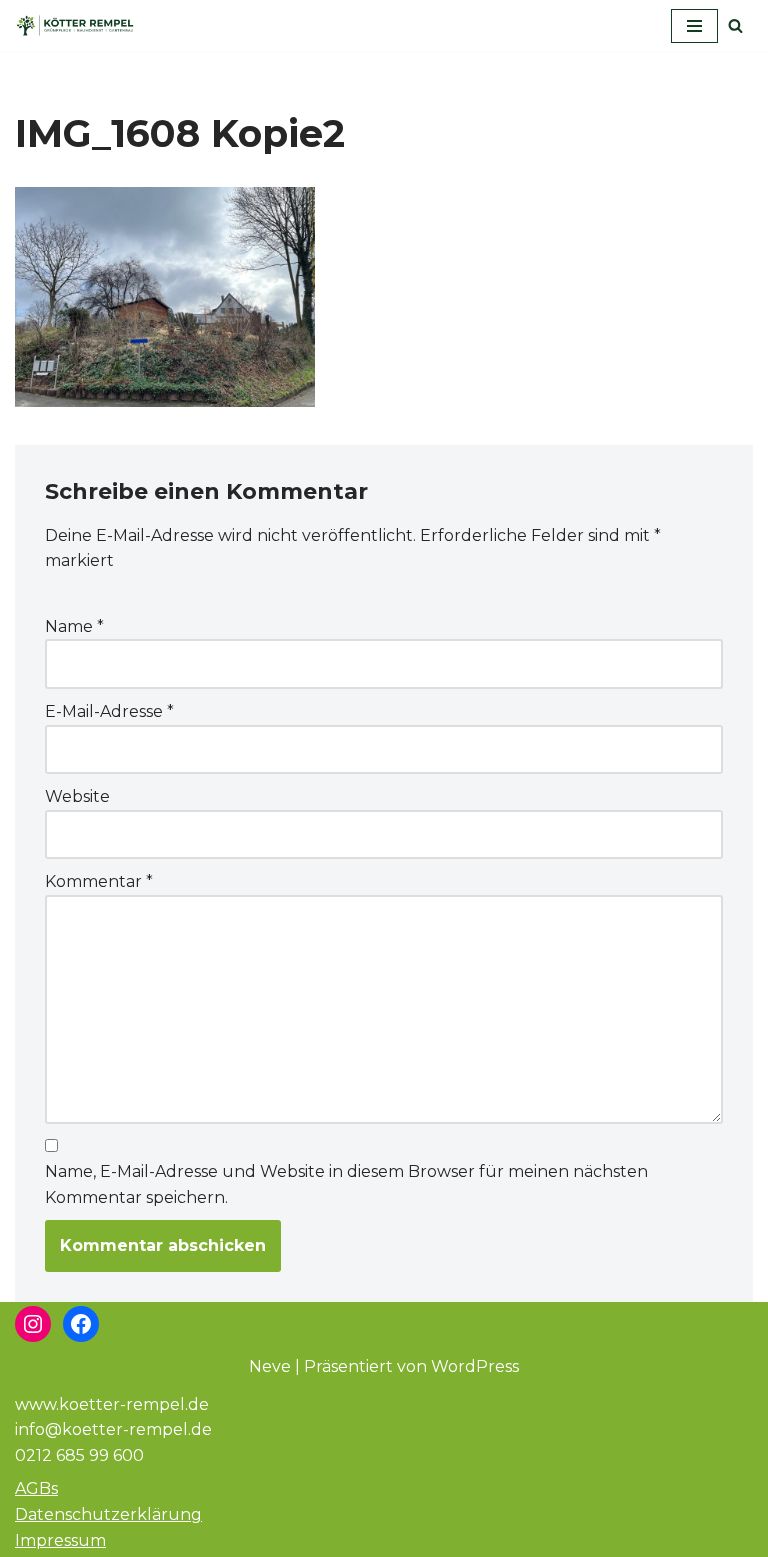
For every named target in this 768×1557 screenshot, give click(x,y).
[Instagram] (33, 1324)
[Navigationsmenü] (694, 26)
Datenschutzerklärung (108, 1514)
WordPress (475, 1366)
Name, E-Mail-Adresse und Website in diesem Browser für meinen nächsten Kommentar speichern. (346, 1184)
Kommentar (99, 881)
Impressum (60, 1540)
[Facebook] (81, 1324)
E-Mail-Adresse (109, 711)
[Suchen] (735, 25)
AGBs (36, 1488)
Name (74, 626)
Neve (270, 1366)
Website (77, 796)
